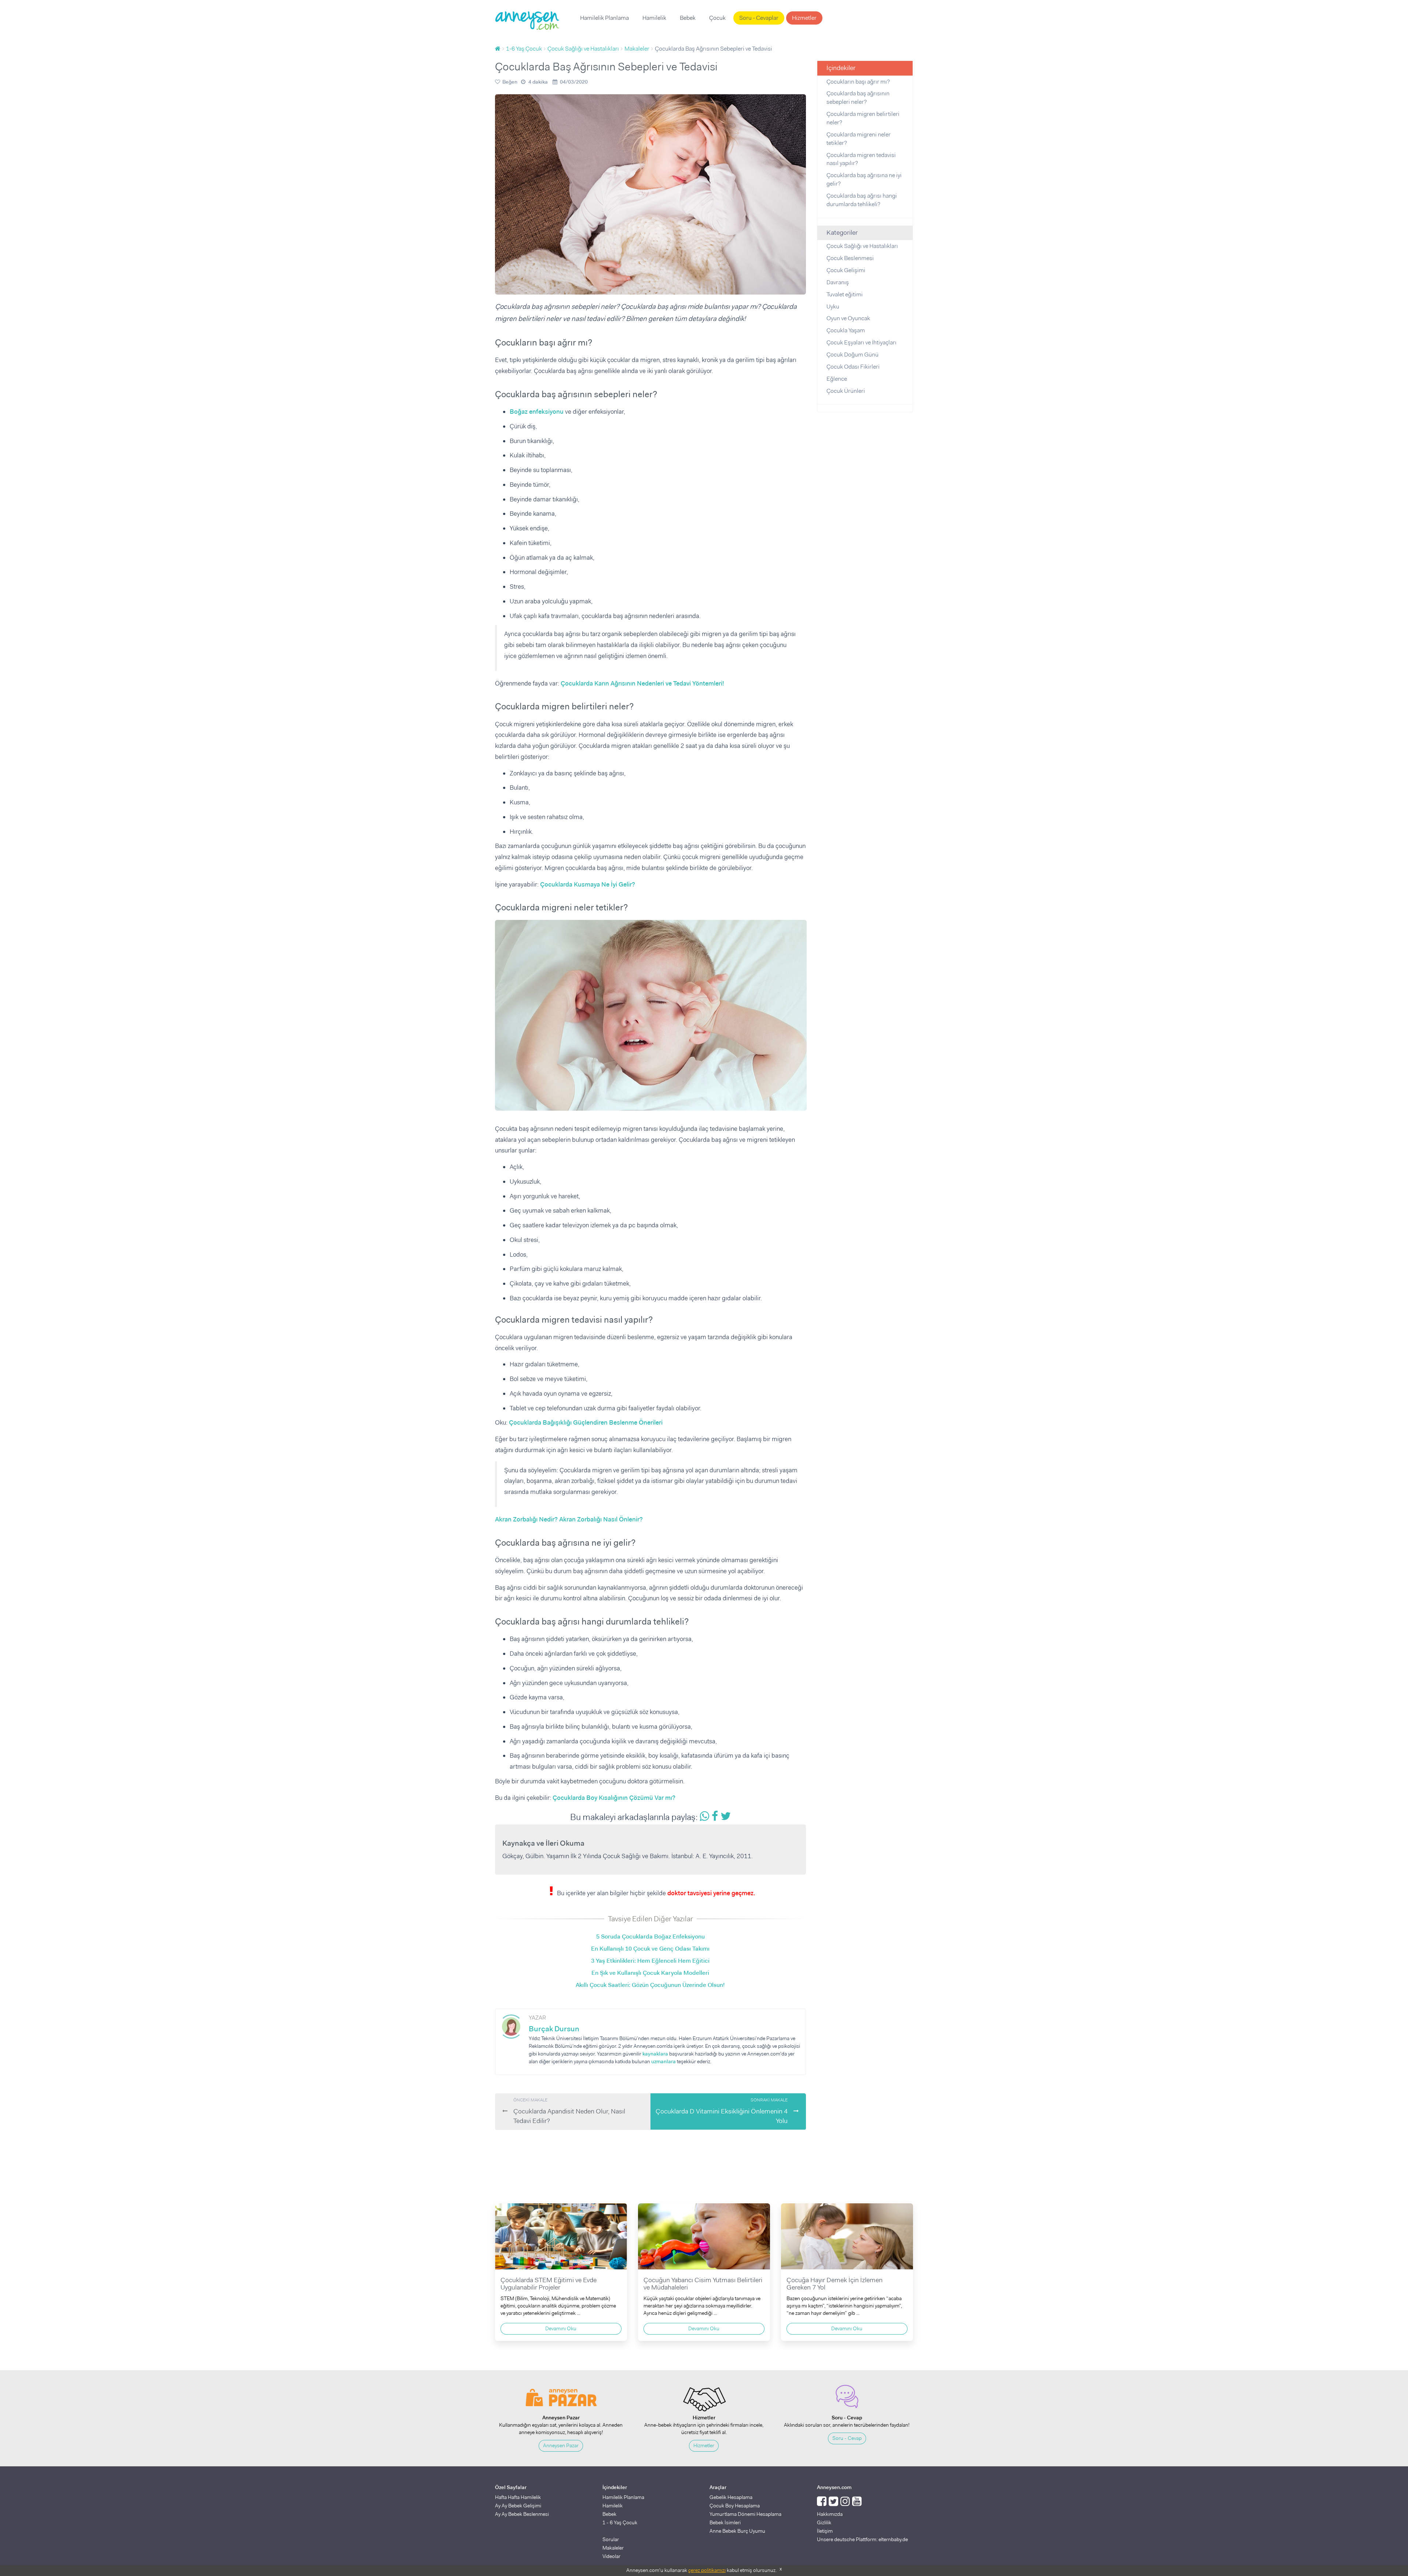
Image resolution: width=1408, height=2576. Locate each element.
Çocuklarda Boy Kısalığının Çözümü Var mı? (614, 1798)
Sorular (611, 2539)
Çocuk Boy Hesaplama (735, 2506)
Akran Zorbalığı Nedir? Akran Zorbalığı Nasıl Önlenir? (569, 1519)
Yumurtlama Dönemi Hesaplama (745, 2514)
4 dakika (538, 82)
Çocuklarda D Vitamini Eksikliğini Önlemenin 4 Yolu (722, 2111)
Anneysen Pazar (561, 2445)
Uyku (833, 306)
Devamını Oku (561, 2328)
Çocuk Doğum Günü (852, 355)
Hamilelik (654, 18)
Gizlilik (824, 2522)
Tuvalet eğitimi (845, 294)
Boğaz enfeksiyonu (537, 412)
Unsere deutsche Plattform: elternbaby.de (862, 2539)
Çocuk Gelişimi (846, 270)
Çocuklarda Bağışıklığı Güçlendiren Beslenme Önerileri (586, 1422)
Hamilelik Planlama (604, 18)
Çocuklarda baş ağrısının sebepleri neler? (858, 98)
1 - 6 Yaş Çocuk (620, 2522)
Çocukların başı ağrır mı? (858, 82)
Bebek (688, 18)
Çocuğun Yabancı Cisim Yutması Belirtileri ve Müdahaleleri (703, 2284)
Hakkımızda (830, 2514)
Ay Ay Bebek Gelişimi (518, 2506)
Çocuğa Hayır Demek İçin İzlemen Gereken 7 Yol (835, 2284)
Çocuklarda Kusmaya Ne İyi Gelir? (588, 884)
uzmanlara (663, 2061)
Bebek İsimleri (725, 2522)
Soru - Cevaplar (759, 18)
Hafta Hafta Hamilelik (518, 2497)
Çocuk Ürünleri (846, 391)
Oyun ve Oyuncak (848, 318)
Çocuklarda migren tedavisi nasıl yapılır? (861, 159)
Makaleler (613, 2548)
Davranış (838, 282)
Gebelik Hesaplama (731, 2497)
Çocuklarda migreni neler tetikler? (859, 139)
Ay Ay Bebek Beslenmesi (522, 2514)
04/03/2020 (574, 82)
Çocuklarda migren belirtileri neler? (863, 118)
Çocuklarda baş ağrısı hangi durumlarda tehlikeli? (862, 200)
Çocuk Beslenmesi (850, 258)
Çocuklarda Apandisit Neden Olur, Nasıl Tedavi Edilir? (569, 2111)
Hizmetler (804, 18)
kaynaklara (655, 2054)
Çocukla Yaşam (846, 330)
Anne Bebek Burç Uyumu (737, 2531)
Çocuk (717, 18)
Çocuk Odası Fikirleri (853, 367)
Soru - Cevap (847, 2438)
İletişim (825, 2531)
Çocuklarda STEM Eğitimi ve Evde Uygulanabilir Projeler (549, 2284)
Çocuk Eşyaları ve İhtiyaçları (861, 342)
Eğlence (837, 379)
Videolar (611, 2556)
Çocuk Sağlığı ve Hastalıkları (862, 246)
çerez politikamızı (707, 2570)
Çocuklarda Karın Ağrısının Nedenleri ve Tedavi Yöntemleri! (642, 683)
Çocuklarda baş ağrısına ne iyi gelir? (864, 179)
